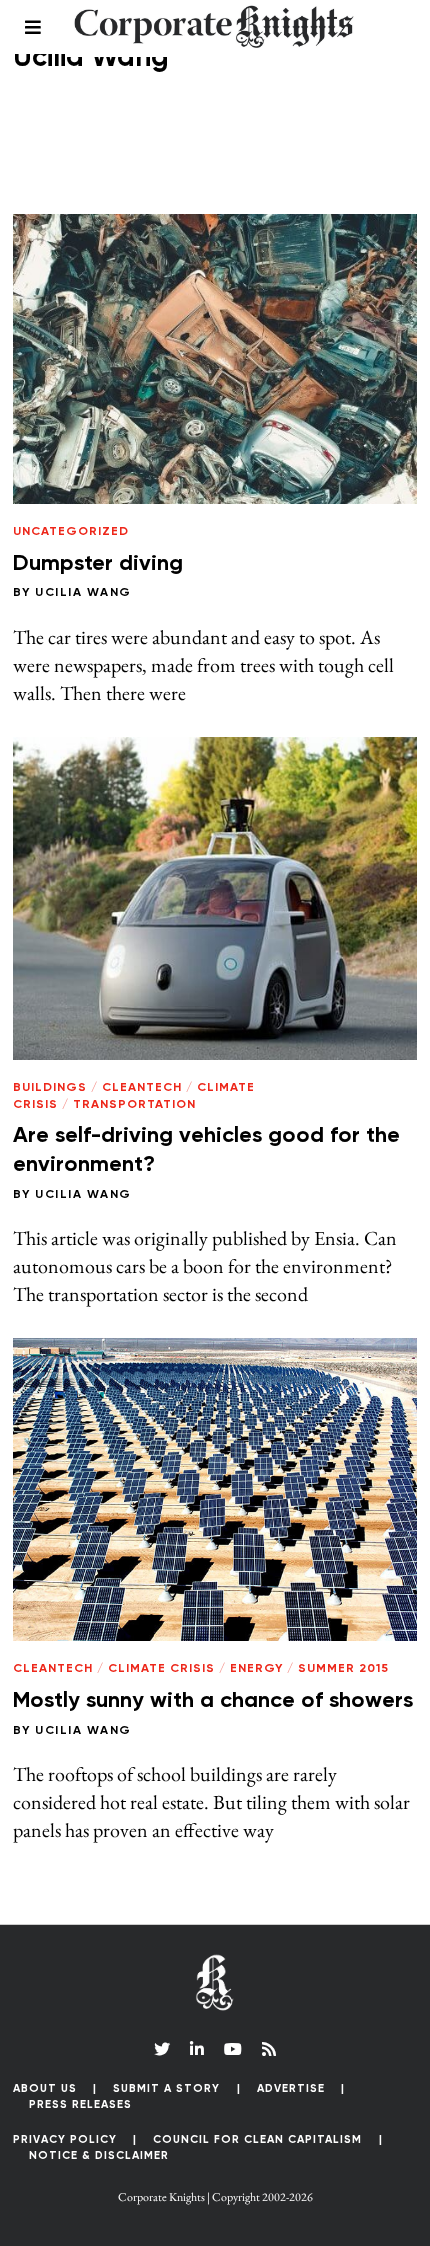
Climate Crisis (161, 1669)
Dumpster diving (98, 564)
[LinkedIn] (197, 2049)
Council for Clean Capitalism (257, 2139)
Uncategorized (71, 532)
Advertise (291, 2088)
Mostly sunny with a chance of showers (213, 1701)
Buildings (50, 1088)
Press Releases (80, 2104)
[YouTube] (233, 2049)
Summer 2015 (343, 1669)
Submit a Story (166, 2088)
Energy (256, 1669)
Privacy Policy (65, 2139)
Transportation (134, 1105)
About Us (45, 2088)
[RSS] (269, 2049)
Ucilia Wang (83, 593)
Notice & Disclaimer (99, 2155)
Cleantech (142, 1088)
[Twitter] (162, 2049)
